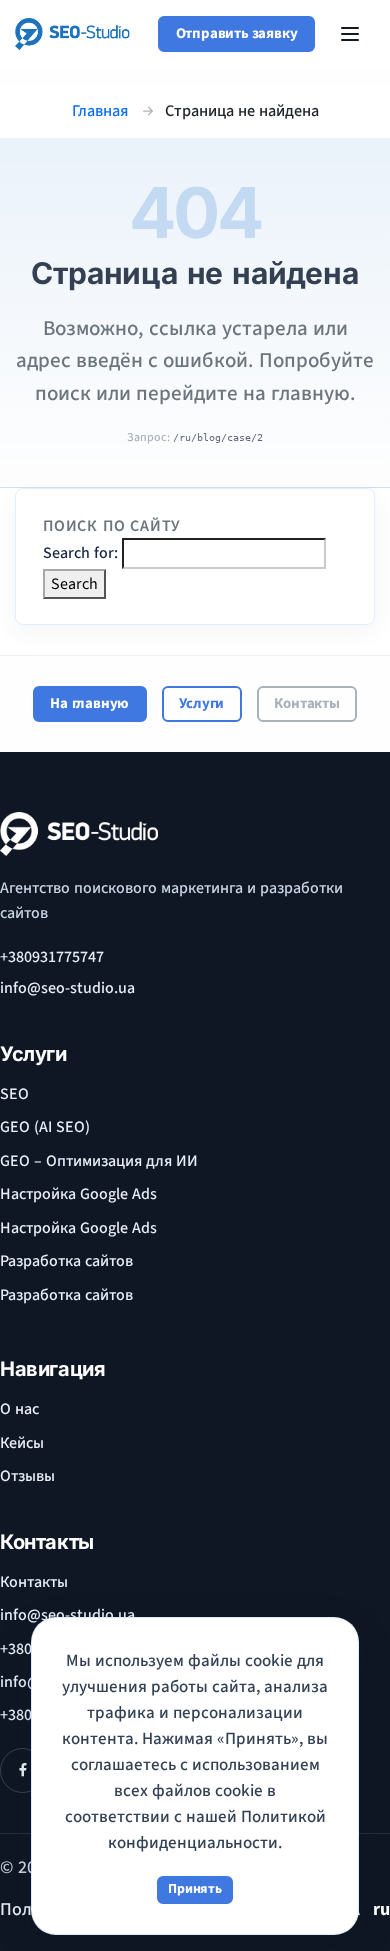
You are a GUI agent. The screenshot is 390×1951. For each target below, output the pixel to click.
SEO (14, 1094)
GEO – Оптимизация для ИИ (99, 1161)
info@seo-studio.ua (67, 988)
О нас (19, 1409)
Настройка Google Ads (78, 1194)
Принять (195, 1889)
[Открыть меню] (350, 34)
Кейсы (22, 1443)
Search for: (80, 553)
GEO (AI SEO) (45, 1127)
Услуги (201, 703)
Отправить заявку (237, 33)
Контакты (306, 703)
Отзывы (27, 1476)
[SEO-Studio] (73, 34)
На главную (89, 703)
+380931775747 (52, 957)
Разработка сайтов (66, 1261)
